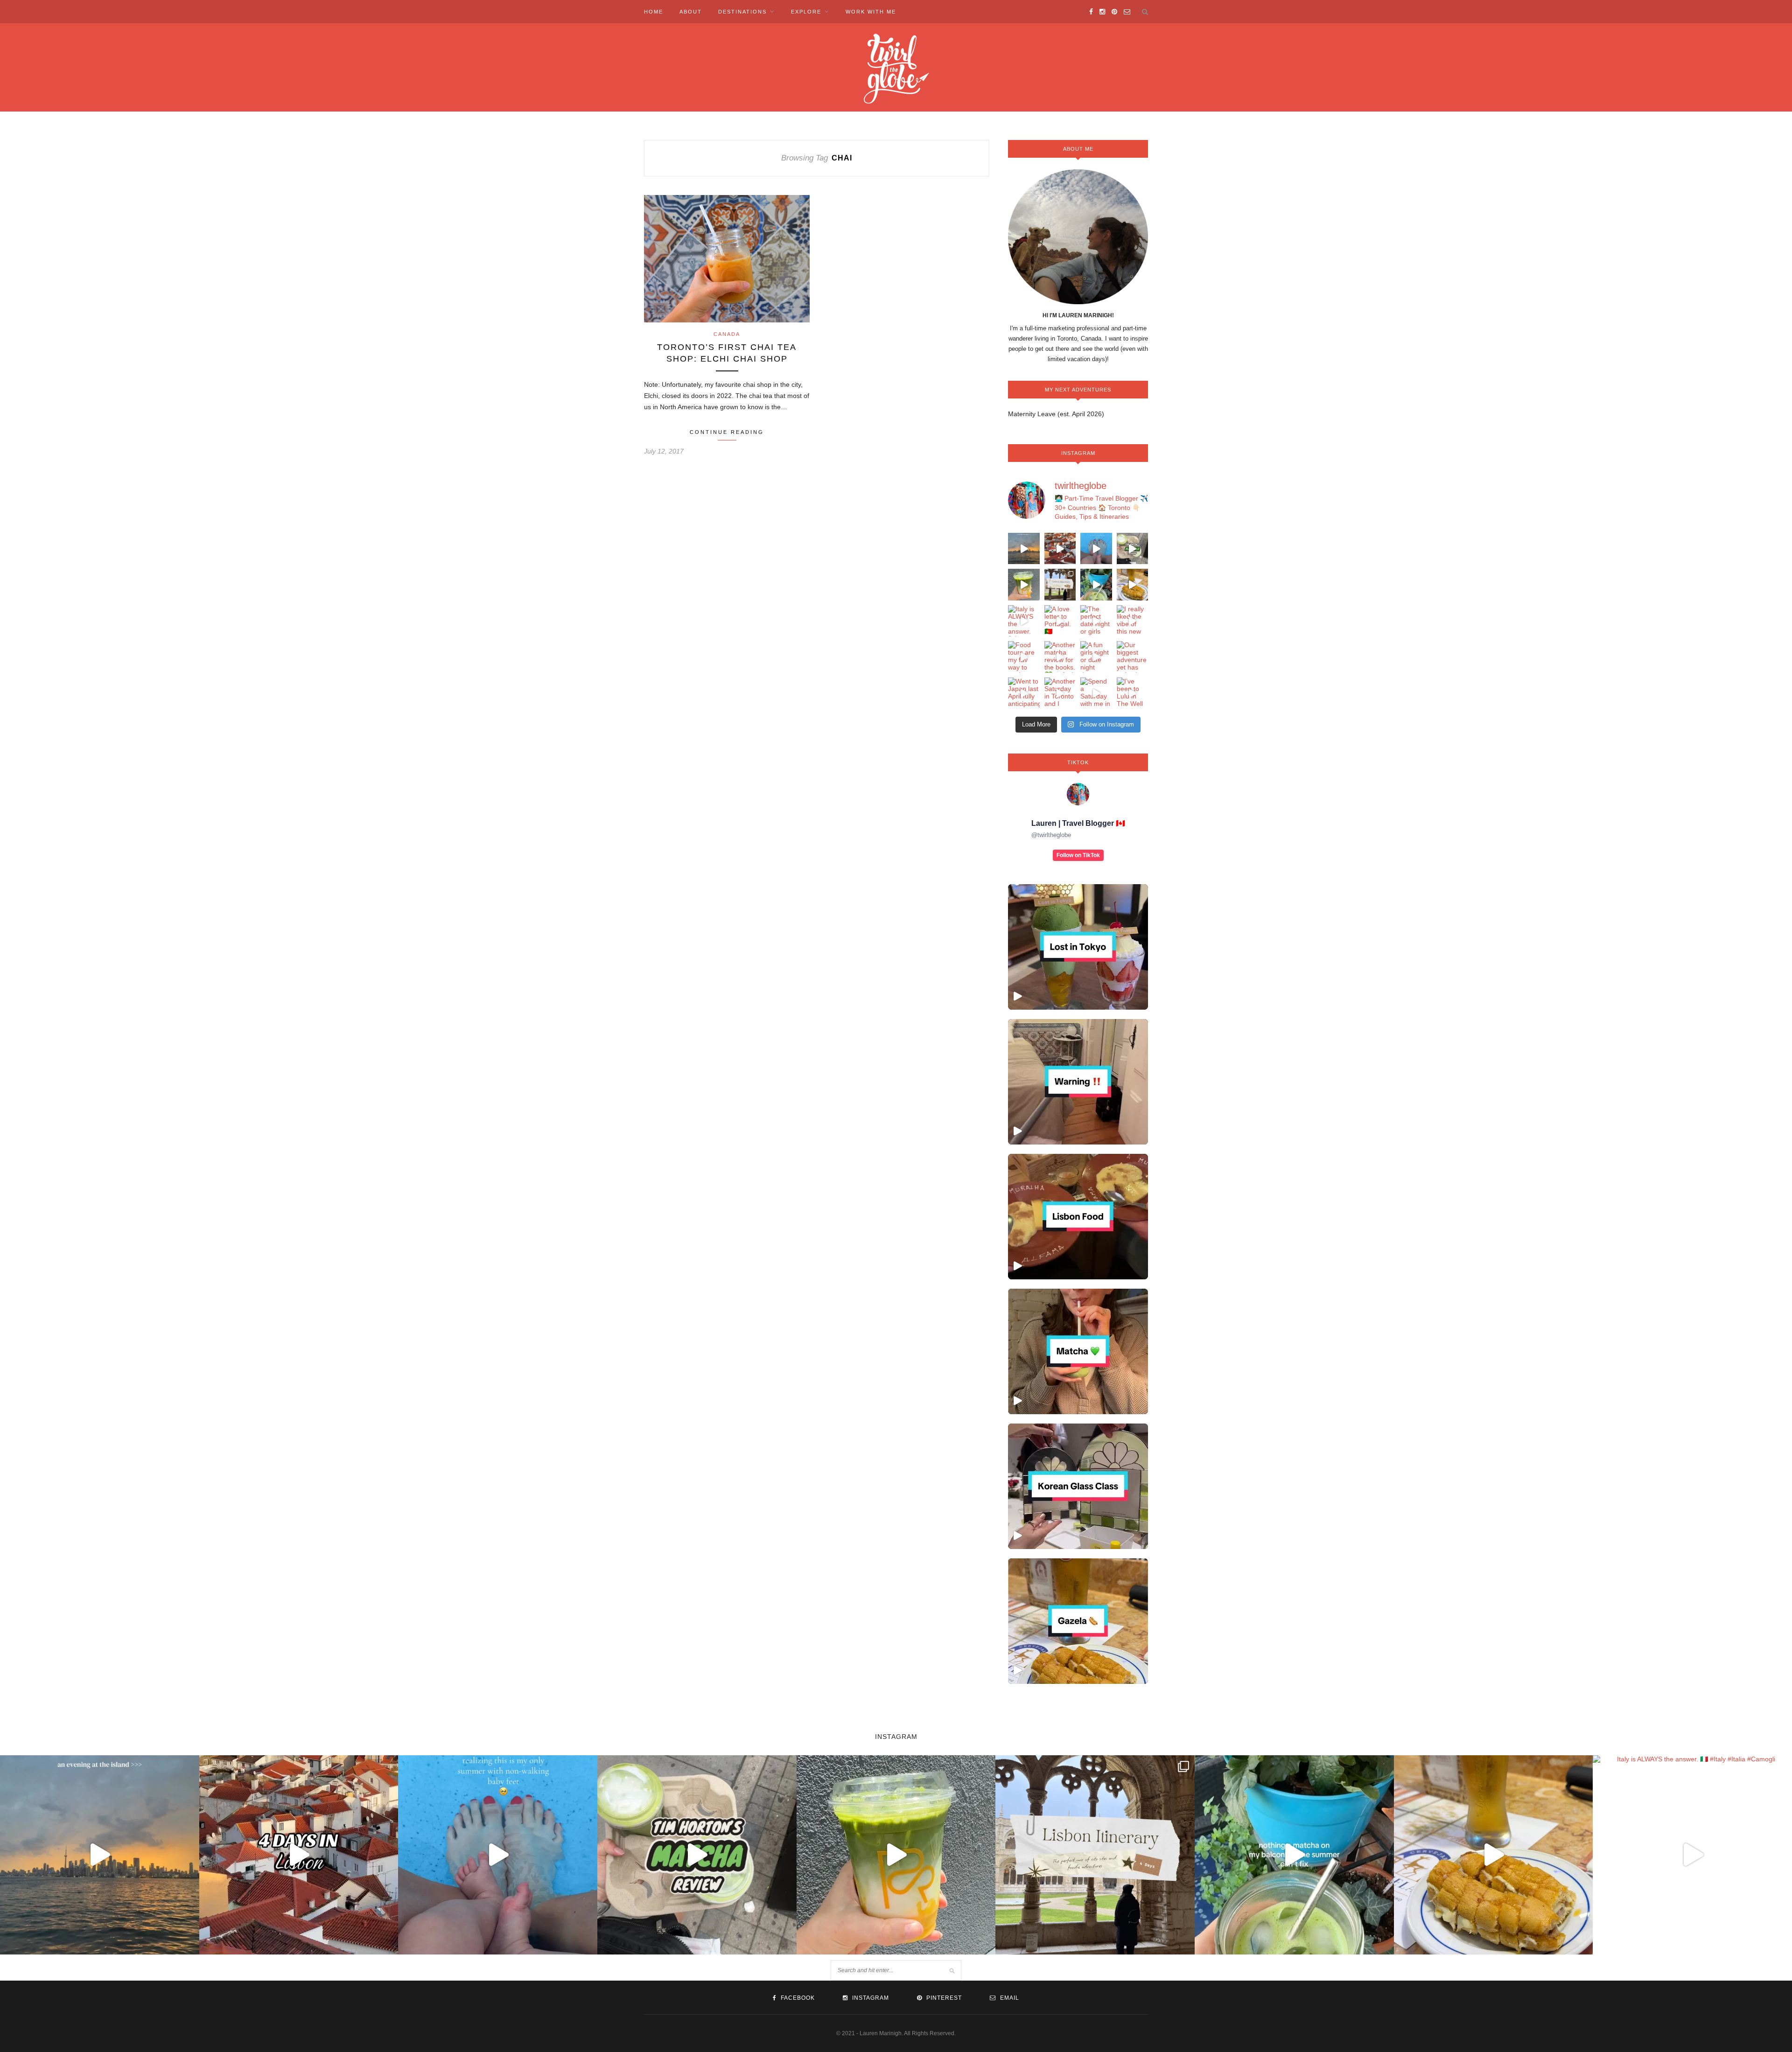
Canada (727, 334)
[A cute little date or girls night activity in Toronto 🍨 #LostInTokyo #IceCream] (1078, 947)
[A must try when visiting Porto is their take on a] (1133, 585)
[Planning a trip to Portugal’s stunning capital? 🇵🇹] (1060, 585)
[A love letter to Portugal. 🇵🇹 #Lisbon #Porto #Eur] (1060, 621)
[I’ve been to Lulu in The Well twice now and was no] (1133, 693)
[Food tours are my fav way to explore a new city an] (1024, 657)
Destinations (742, 12)
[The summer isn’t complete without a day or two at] (1024, 549)
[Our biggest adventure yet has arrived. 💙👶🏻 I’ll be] (1133, 657)
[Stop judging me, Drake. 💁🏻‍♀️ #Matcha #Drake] (1078, 1351)
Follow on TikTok (1078, 855)
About (691, 12)
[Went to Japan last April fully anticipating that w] (1024, 693)
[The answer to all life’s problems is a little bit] (1096, 585)
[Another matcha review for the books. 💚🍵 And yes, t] (1060, 657)
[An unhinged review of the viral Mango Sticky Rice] (1024, 585)
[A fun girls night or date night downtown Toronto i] (1096, 657)
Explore (806, 12)
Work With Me (871, 12)
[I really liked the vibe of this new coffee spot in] (1133, 621)
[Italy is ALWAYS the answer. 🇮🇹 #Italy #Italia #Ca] (1024, 621)
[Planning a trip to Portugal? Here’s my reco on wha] (1060, 549)
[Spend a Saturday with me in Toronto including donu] (1096, 693)
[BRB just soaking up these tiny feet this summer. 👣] (1096, 549)
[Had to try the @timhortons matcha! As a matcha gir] (1133, 549)
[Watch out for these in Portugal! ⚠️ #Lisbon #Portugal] (1078, 1082)
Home (654, 12)
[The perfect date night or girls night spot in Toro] (1096, 621)
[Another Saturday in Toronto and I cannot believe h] (1060, 693)
